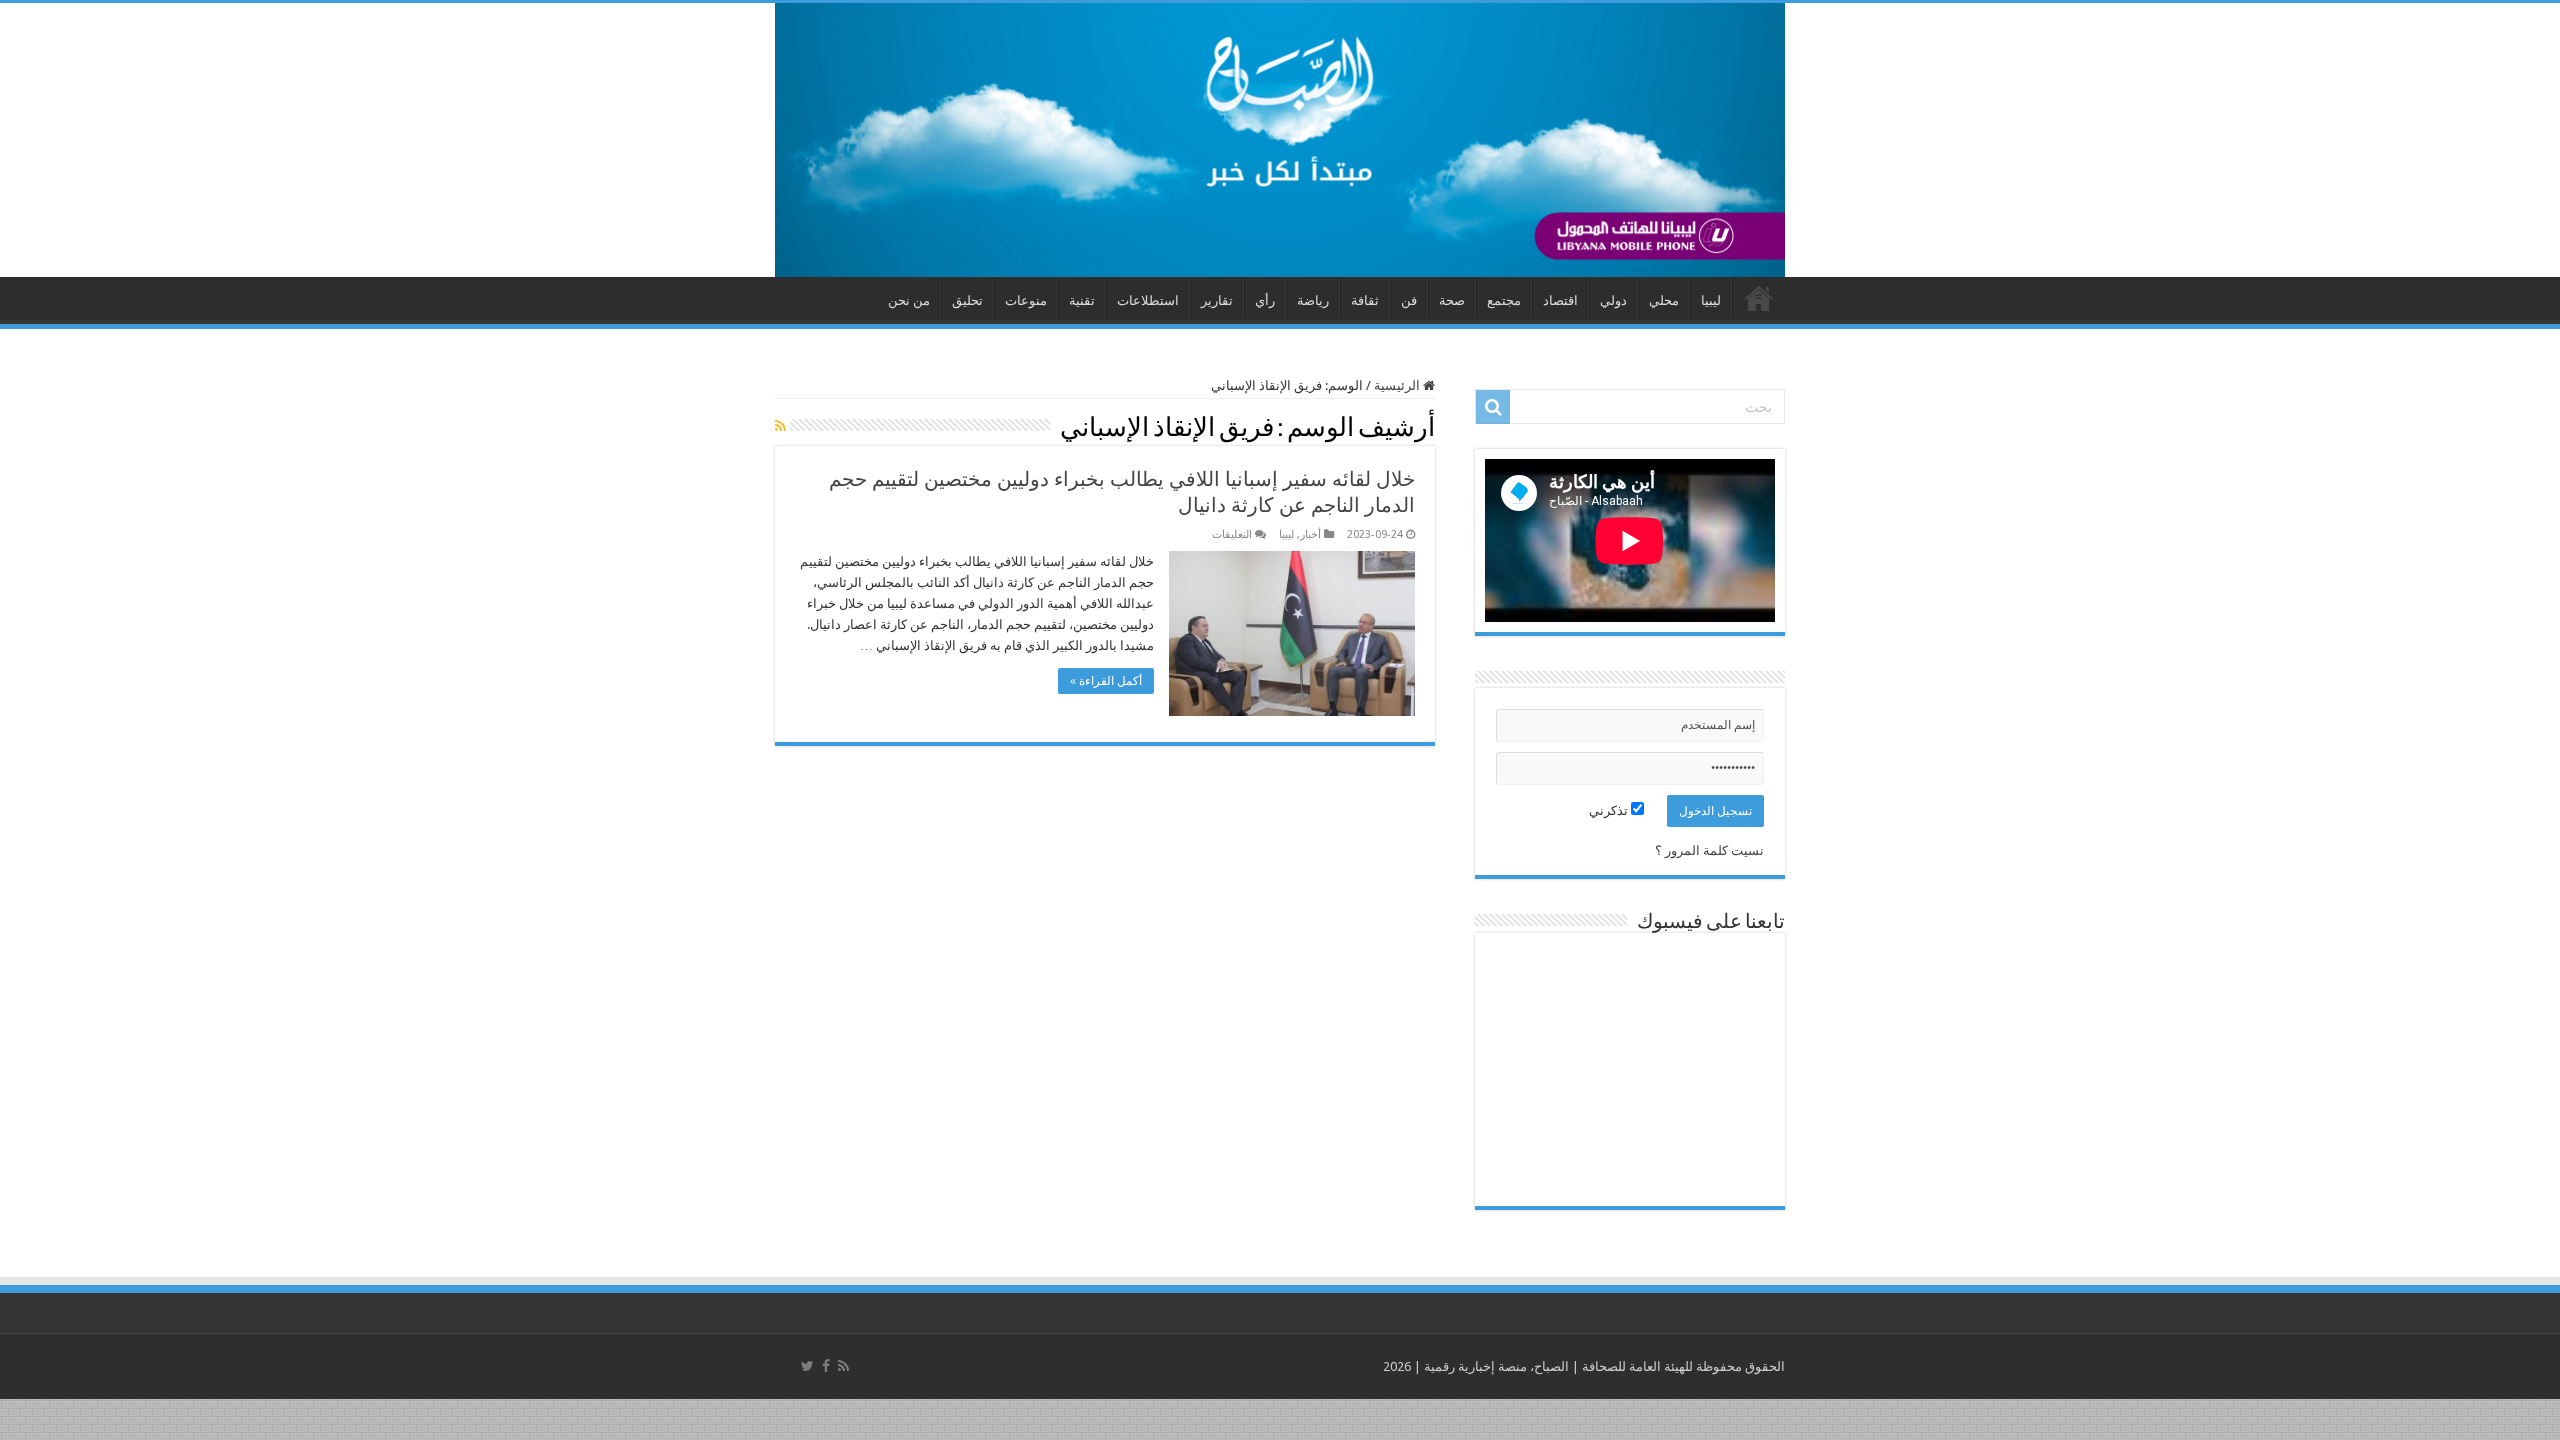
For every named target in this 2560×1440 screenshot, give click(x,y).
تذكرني (1610, 810)
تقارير (1217, 300)
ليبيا (1711, 300)
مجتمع (1504, 300)
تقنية (1082, 300)
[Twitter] (807, 1366)
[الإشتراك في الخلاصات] (780, 426)
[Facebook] (826, 1366)
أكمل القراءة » (1106, 681)
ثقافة (1365, 300)
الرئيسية (1398, 385)
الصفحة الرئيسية (1759, 298)
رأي (1265, 300)
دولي (1613, 300)
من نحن (909, 300)
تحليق (967, 300)
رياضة (1313, 300)
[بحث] (1493, 407)
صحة (1452, 300)
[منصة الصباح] (1280, 140)
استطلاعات (1148, 300)
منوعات (1026, 300)
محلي (1664, 300)
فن (1409, 300)
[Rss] (843, 1366)
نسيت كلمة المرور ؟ (1709, 850)
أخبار (1310, 534)
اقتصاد (1560, 300)
